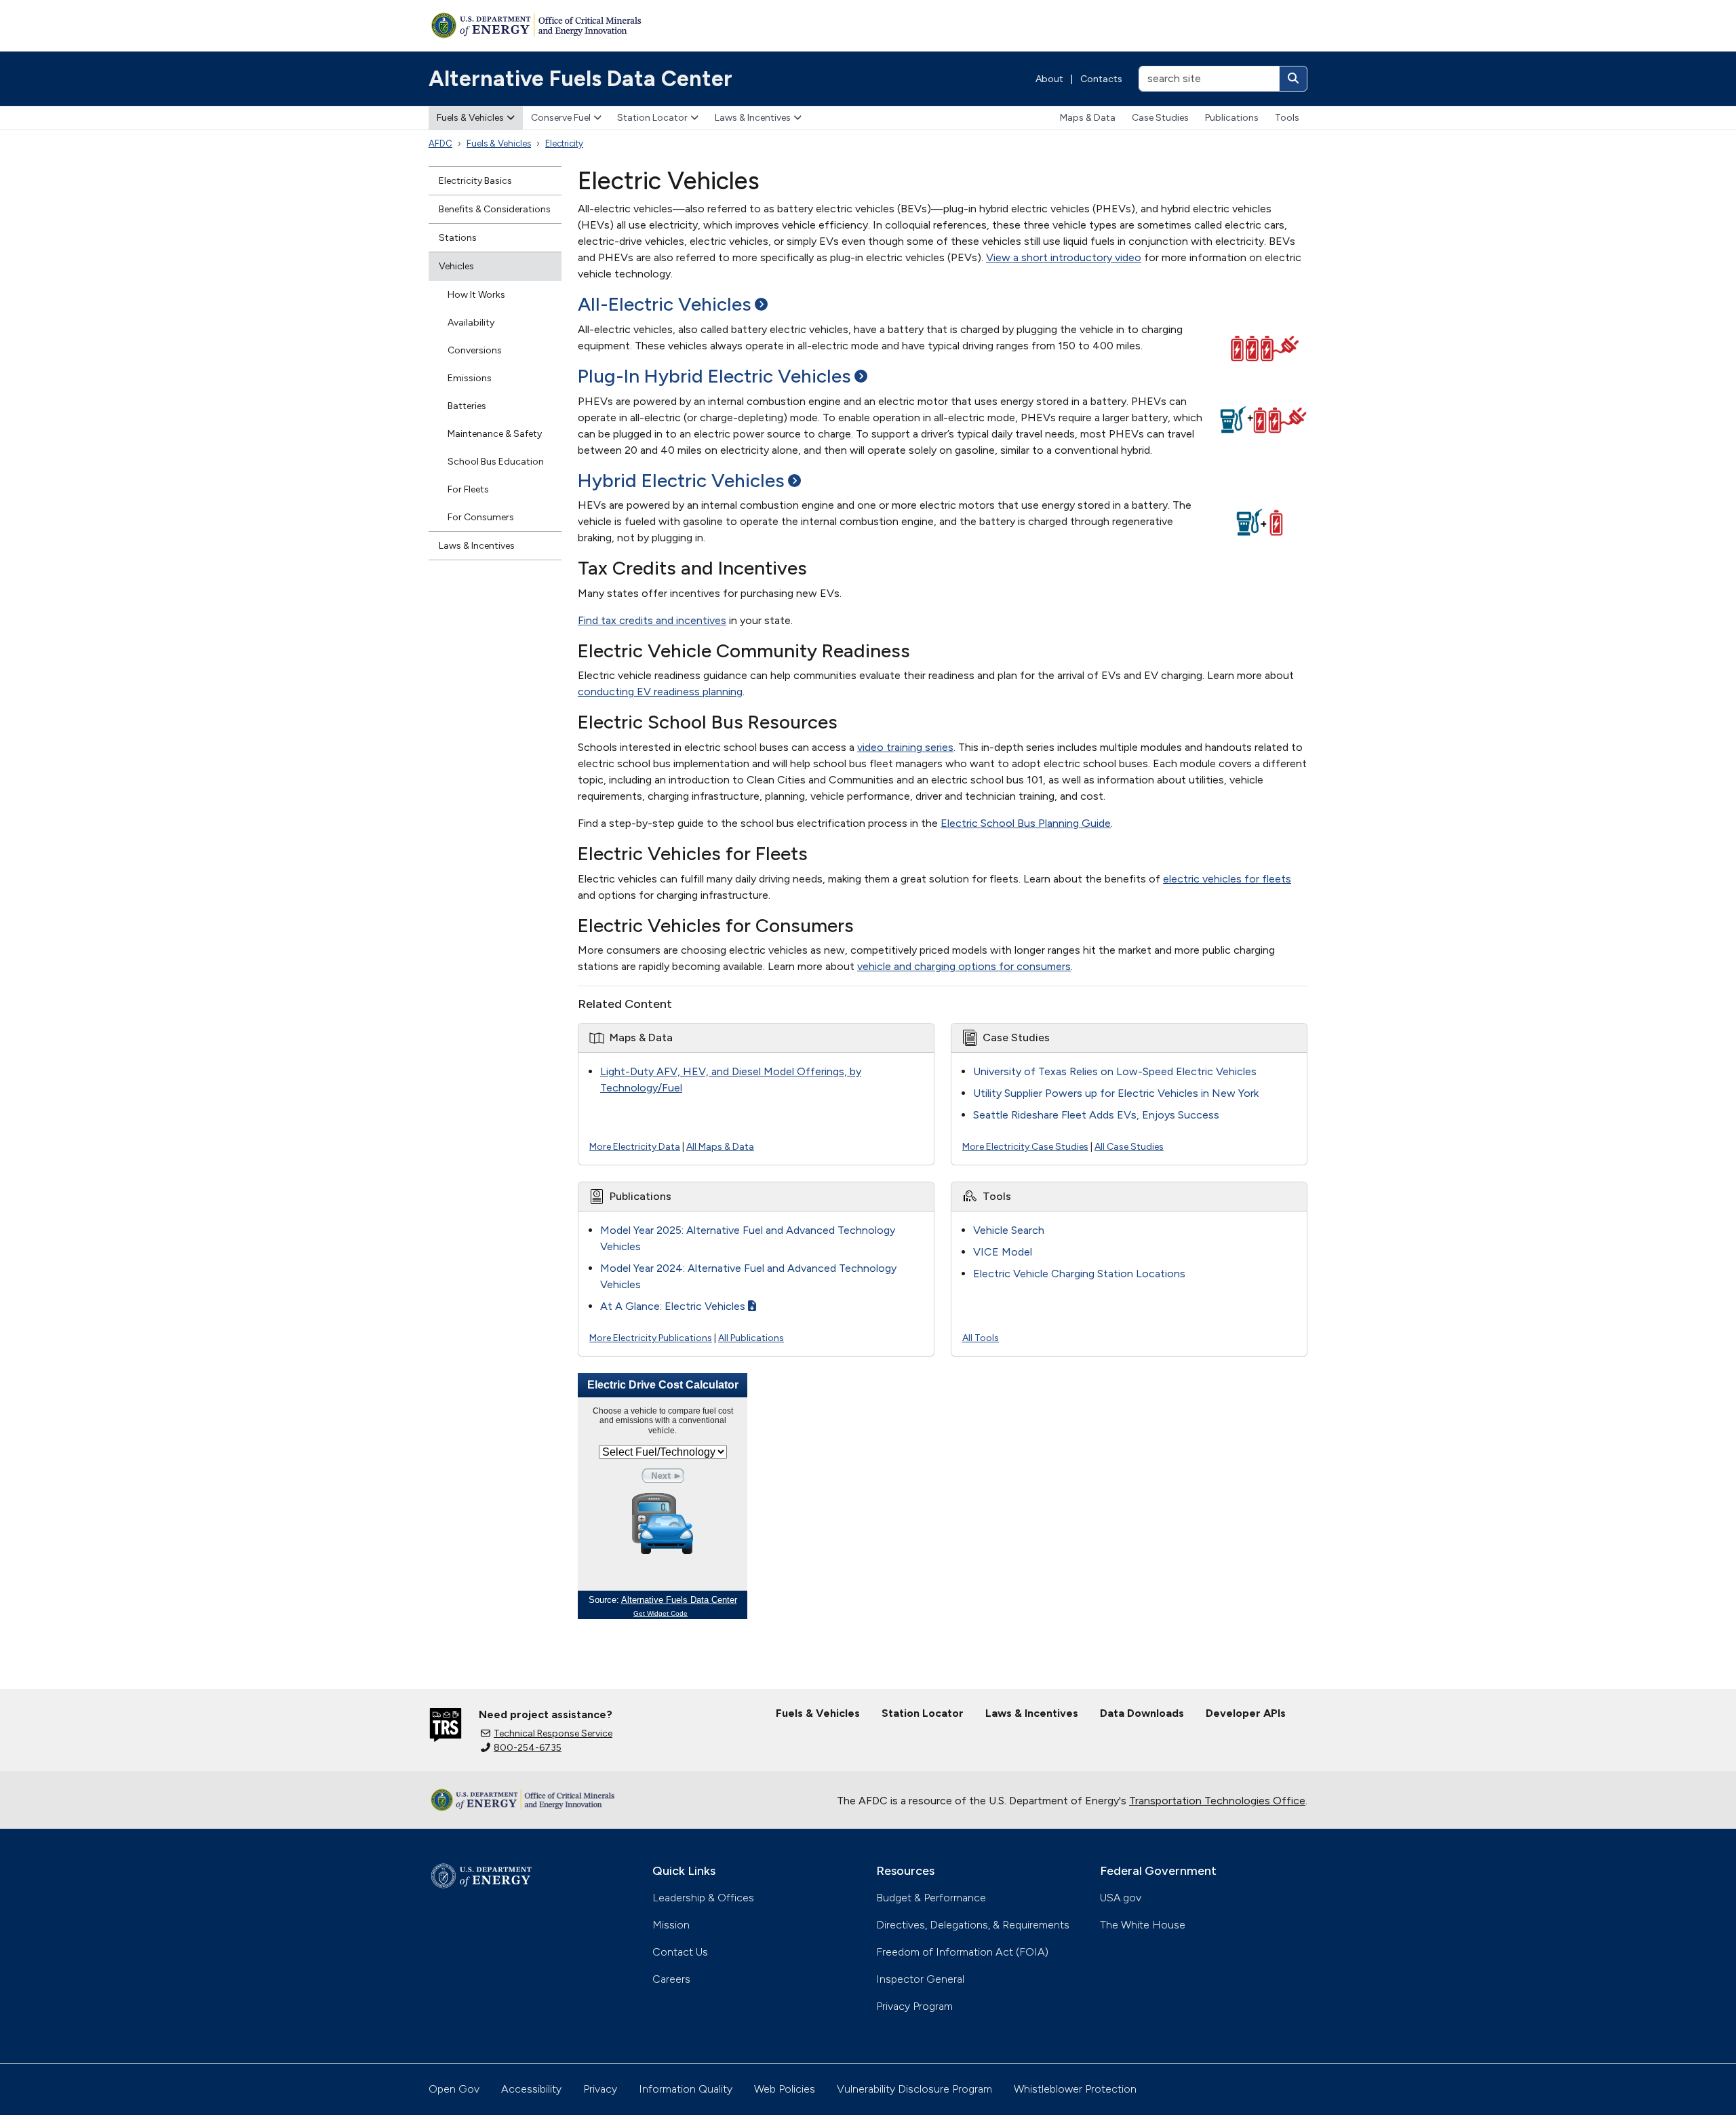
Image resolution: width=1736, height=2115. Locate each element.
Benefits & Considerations (495, 209)
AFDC (440, 143)
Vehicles (456, 266)
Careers (671, 1979)
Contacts (1101, 79)
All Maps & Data (720, 1147)
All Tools (981, 1338)
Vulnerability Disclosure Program (914, 2089)
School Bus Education (496, 462)
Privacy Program (914, 2006)
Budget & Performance (931, 1898)
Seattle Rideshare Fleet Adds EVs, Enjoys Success (1096, 1115)
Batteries (467, 406)
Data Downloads (1142, 1713)
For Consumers (481, 517)
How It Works (476, 295)
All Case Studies (1129, 1147)
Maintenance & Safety (495, 434)
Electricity (564, 143)
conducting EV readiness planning (660, 692)
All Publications (751, 1338)
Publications (1232, 118)
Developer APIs (1246, 1713)
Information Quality (686, 2089)
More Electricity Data (635, 1147)
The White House (1143, 1925)
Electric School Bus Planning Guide (1026, 823)
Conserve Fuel (561, 118)
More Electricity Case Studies (1025, 1147)
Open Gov (454, 2089)
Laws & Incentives (753, 118)
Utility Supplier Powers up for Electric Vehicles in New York (1116, 1093)
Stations (458, 238)
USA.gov (1121, 1898)
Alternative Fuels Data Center (580, 79)
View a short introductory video (1064, 257)
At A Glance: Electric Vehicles (673, 1306)
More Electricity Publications (651, 1338)
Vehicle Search (1009, 1230)
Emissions (470, 378)
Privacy (600, 2089)
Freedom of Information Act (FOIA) (962, 1952)
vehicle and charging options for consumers (964, 966)
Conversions (475, 350)
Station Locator (652, 118)
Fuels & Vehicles (470, 118)
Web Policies (785, 2089)
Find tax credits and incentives (652, 620)
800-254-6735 (528, 1748)
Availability (471, 323)
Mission (671, 1925)
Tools (1287, 118)
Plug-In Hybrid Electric (714, 376)
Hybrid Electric (681, 480)
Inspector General (920, 1979)
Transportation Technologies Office (1217, 1801)
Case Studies (1160, 118)
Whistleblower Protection (1075, 2089)
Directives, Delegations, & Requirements (973, 1925)
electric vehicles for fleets (1227, 879)
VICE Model (1003, 1252)
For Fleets (468, 489)
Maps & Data (1088, 118)
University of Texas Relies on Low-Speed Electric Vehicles (1115, 1071)
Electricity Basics (475, 181)
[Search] (1293, 79)
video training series (905, 747)
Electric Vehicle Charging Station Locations (1079, 1274)
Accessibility (531, 2089)
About (1049, 79)
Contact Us (680, 1952)
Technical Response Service (553, 1733)
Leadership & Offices (703, 1898)
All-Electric (665, 304)
